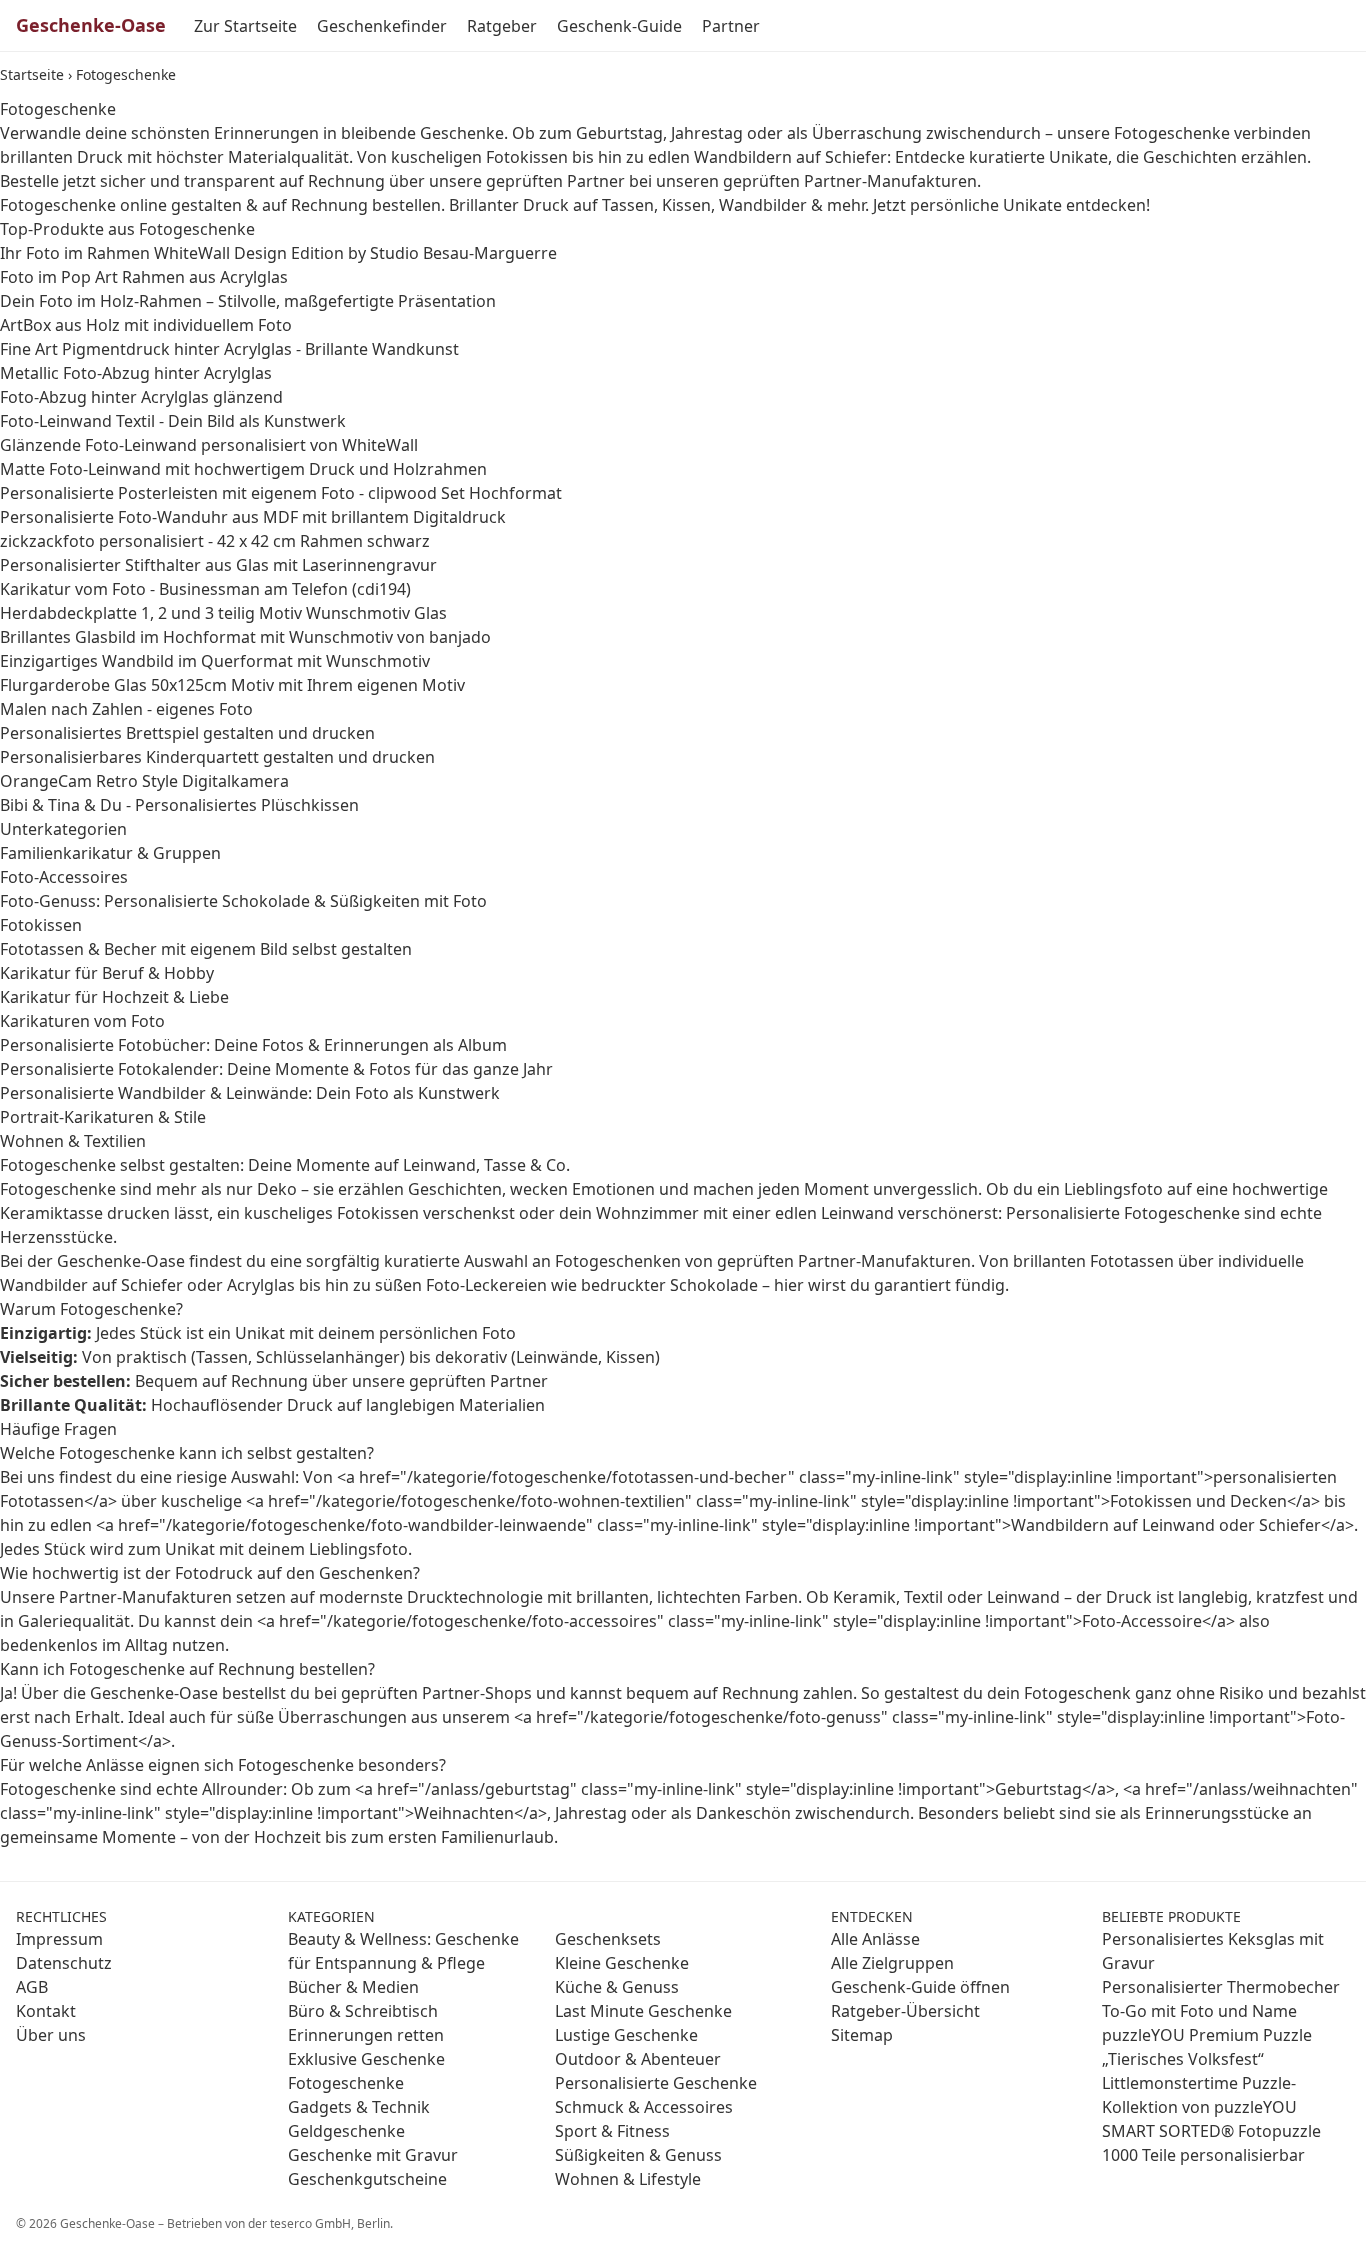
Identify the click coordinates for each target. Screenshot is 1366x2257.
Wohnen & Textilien (73, 1141)
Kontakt (46, 2011)
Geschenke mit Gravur (373, 2155)
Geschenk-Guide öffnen (920, 1987)
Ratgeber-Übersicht (905, 2011)
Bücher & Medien (353, 1987)
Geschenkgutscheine (367, 2179)
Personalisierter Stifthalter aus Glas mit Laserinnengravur (218, 565)
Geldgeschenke (346, 2131)
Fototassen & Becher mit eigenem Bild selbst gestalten (206, 949)
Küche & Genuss (617, 1987)
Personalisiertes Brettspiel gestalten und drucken (187, 733)
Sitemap (862, 2035)
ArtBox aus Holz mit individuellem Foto (146, 325)
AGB (32, 1987)
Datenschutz (64, 1963)
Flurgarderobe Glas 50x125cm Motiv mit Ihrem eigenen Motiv (232, 685)
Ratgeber (502, 26)
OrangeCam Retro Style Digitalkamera (144, 781)
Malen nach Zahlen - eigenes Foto (126, 709)
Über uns (51, 2035)
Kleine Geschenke (622, 1963)
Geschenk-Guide (619, 26)
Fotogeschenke (346, 2083)
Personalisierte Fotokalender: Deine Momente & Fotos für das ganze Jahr (276, 1069)
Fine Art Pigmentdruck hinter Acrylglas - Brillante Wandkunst (229, 349)
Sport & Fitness (612, 2131)
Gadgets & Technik (359, 2107)
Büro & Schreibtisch (363, 2011)
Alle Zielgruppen (892, 1963)
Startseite (32, 74)
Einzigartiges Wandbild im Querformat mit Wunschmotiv (215, 661)
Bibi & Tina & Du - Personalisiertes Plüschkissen (179, 805)
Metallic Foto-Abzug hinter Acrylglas (136, 373)
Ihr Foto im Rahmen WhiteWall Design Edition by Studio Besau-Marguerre (278, 253)
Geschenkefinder (382, 26)
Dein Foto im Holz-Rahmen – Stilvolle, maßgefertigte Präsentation (248, 301)
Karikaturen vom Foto (82, 1021)
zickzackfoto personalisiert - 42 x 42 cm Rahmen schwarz (215, 541)
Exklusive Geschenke (366, 2059)
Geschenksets (608, 1939)
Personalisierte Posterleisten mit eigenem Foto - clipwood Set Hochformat (281, 493)
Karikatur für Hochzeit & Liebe (114, 997)
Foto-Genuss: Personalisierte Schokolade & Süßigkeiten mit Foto (243, 901)
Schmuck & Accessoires (644, 2107)
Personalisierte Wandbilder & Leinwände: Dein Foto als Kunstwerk (250, 1093)
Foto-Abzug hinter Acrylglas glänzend (141, 397)
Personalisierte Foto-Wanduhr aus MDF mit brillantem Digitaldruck (253, 517)
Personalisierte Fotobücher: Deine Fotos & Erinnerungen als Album (253, 1045)
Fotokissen (41, 925)
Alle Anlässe (875, 1939)
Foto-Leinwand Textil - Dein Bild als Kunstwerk (173, 421)
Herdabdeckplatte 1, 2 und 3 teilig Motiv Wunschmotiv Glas (223, 613)
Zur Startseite (245, 26)
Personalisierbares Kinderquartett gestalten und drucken (217, 757)
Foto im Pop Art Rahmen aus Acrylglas (144, 277)
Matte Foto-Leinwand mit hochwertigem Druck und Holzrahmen (243, 469)
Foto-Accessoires (64, 877)
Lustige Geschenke (626, 2035)
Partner (731, 26)
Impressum (59, 1939)
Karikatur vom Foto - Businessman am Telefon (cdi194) (205, 589)
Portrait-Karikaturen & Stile (103, 1117)
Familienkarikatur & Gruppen (110, 853)
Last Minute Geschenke (643, 2011)
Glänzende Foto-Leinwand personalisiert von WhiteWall (209, 445)
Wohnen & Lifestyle (628, 2179)
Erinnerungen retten (366, 2035)
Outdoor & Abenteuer (638, 2059)
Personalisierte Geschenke (656, 2083)
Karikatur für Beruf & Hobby (107, 973)
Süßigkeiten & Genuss (638, 2155)
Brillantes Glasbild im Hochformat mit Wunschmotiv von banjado (245, 637)
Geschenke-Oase (91, 25)
